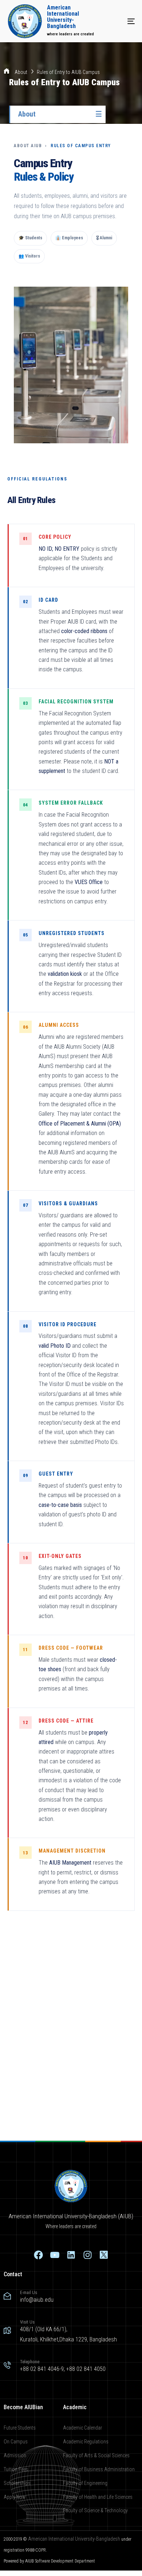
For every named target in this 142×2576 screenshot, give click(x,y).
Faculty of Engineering (85, 2483)
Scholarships (17, 2483)
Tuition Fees (16, 2469)
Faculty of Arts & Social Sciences (96, 2455)
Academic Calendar (82, 2428)
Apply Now (15, 2497)
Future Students (20, 2428)
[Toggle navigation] (113, 21)
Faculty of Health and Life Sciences (98, 2497)
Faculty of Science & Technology (95, 2510)
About (21, 72)
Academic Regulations (86, 2442)
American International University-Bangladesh (74, 2539)
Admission (15, 2455)
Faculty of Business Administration (99, 2469)
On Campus (16, 2442)
